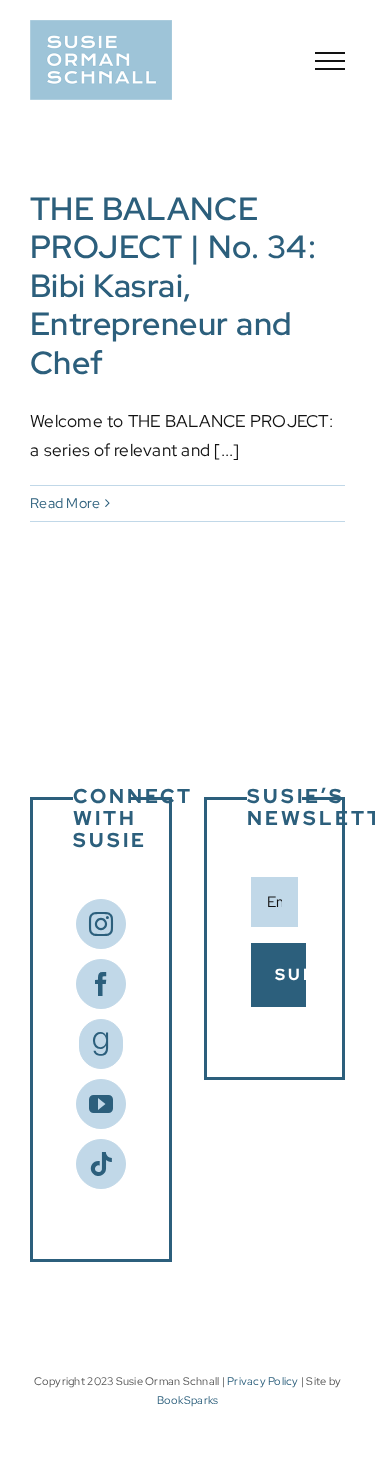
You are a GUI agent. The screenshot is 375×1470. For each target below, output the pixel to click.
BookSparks (188, 1400)
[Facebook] (101, 984)
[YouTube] (101, 1104)
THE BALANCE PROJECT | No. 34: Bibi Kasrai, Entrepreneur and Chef (173, 285)
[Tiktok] (101, 1164)
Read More (65, 503)
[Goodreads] (101, 1044)
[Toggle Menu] (330, 61)
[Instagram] (101, 924)
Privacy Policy (263, 1381)
